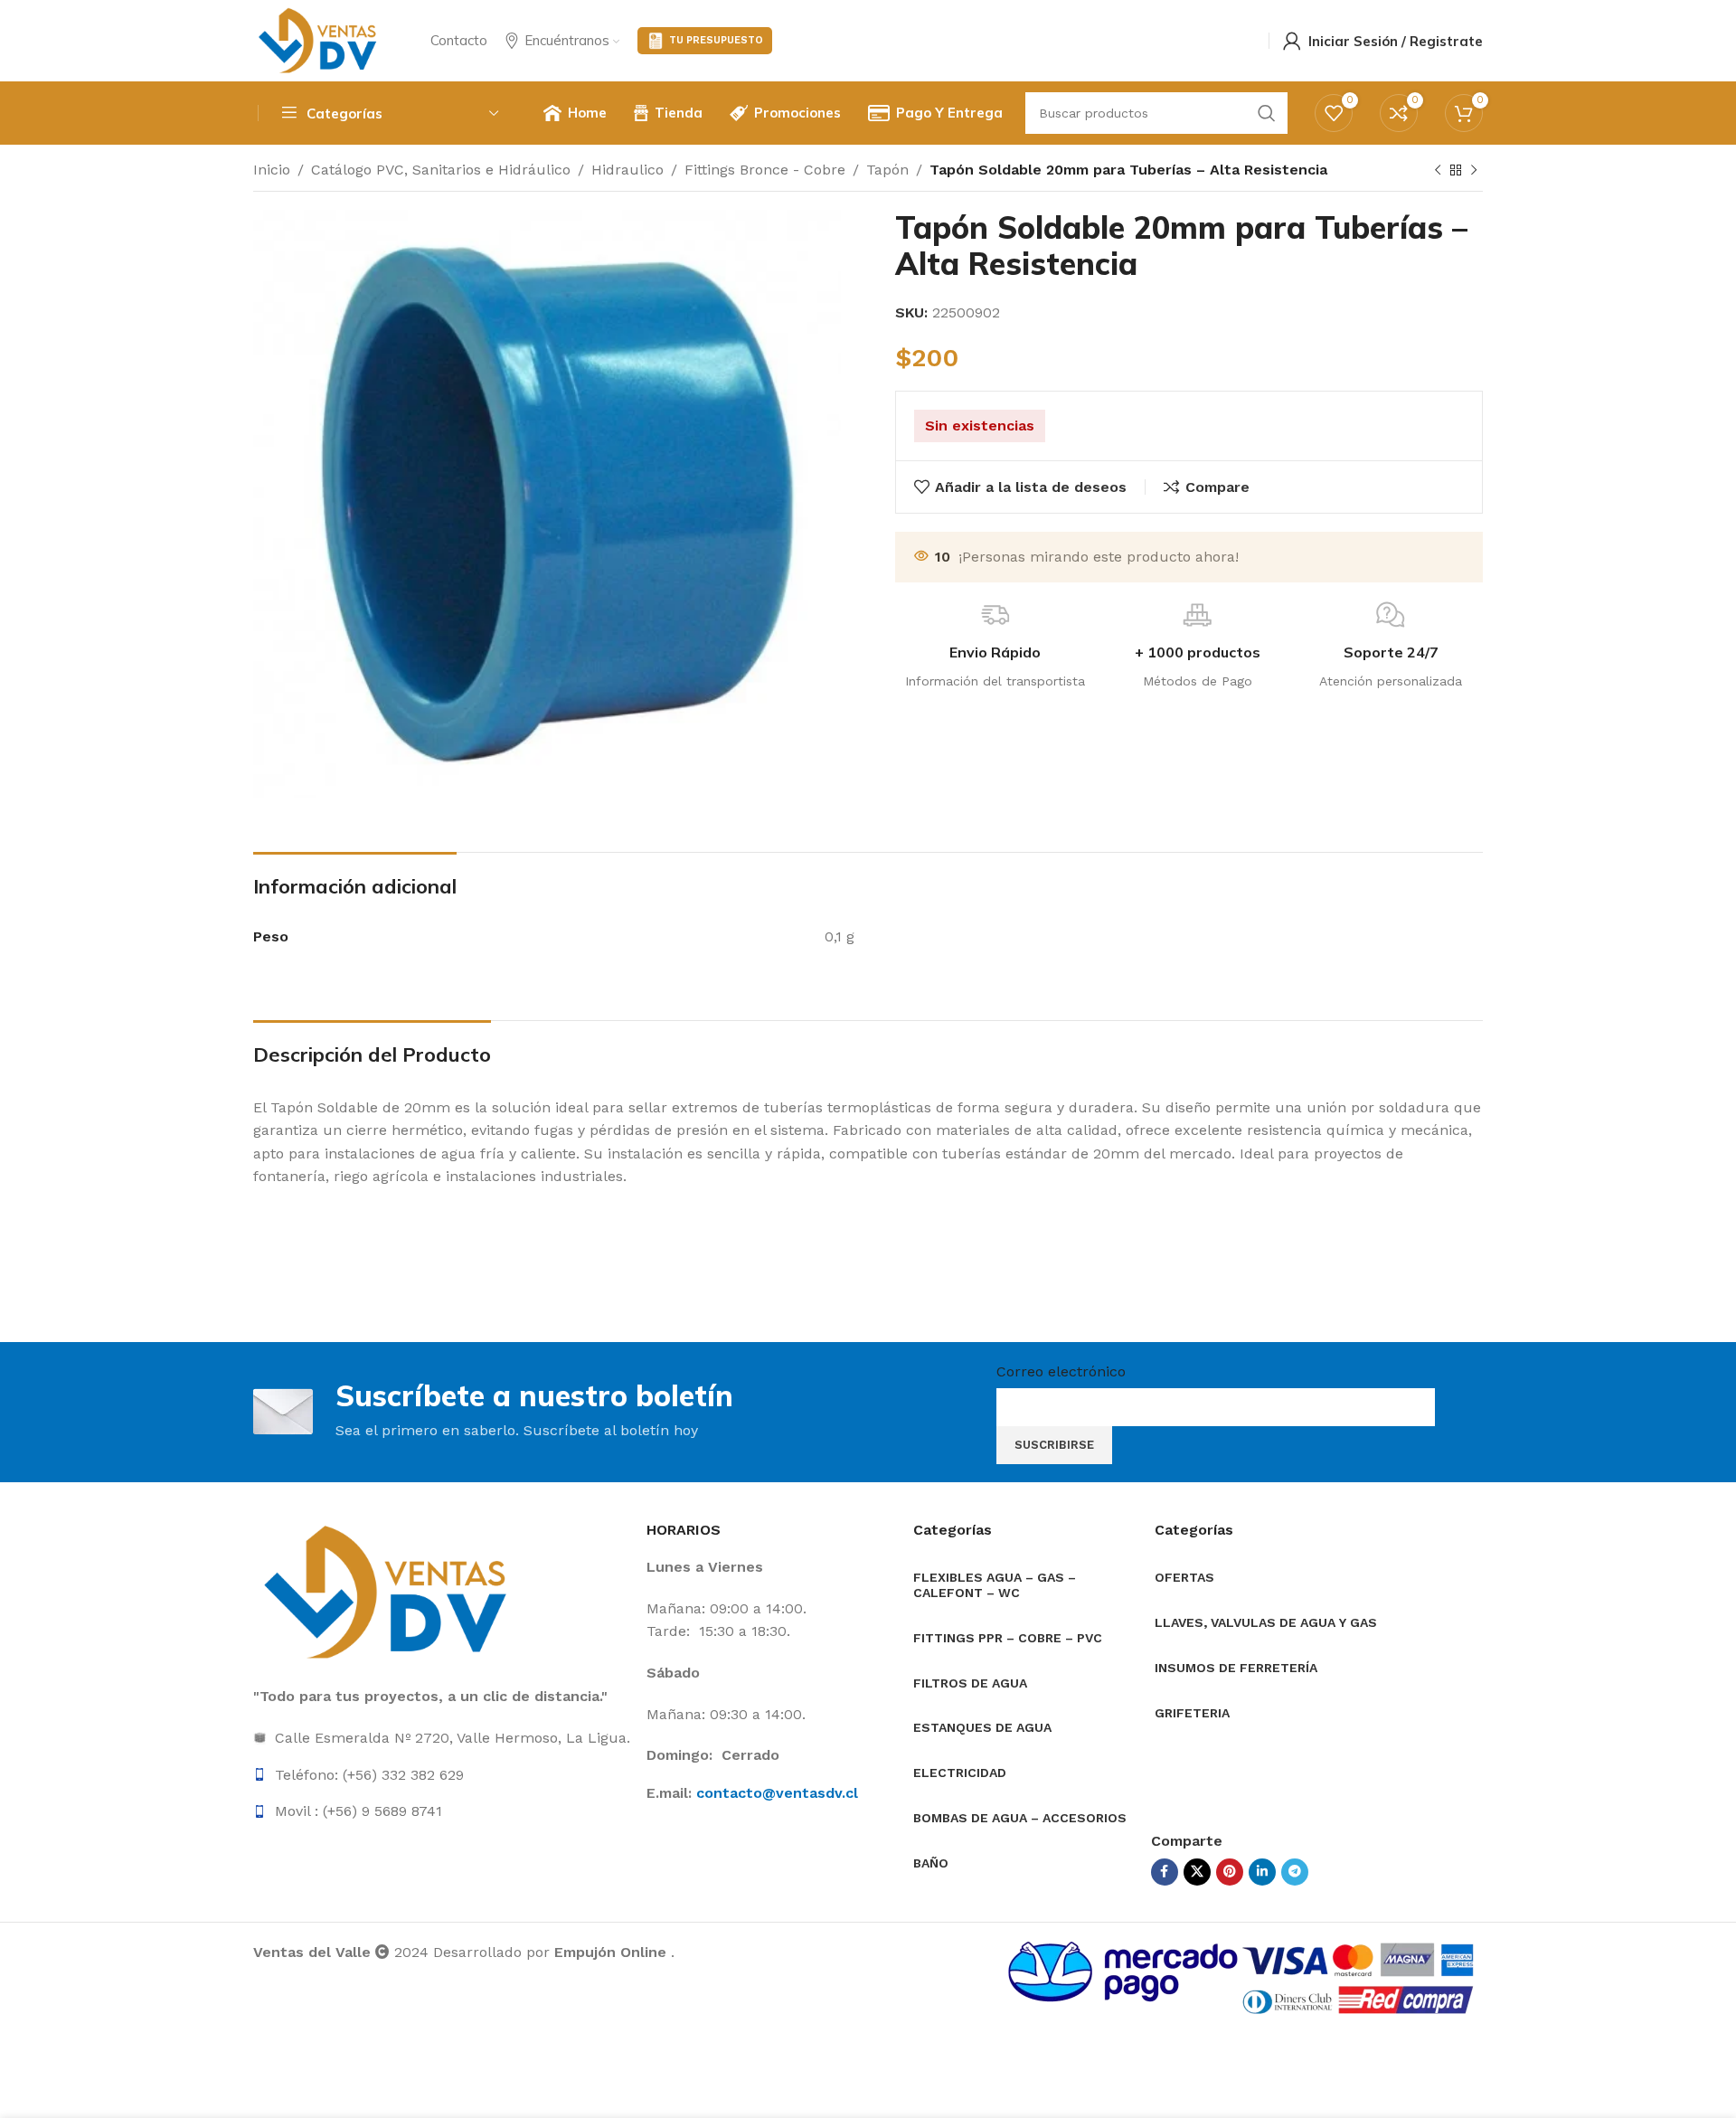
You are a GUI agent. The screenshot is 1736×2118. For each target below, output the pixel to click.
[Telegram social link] (1295, 1872)
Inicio (272, 170)
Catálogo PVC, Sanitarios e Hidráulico (441, 170)
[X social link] (1197, 1872)
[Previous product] (1438, 171)
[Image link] (389, 1591)
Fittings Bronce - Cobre (765, 170)
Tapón (887, 170)
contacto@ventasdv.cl (777, 1793)
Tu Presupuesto (716, 40)
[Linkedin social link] (1262, 1872)
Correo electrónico (1061, 1371)
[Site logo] (319, 39)
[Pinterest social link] (1230, 1872)
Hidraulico (627, 170)
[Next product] (1474, 171)
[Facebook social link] (1165, 1872)
